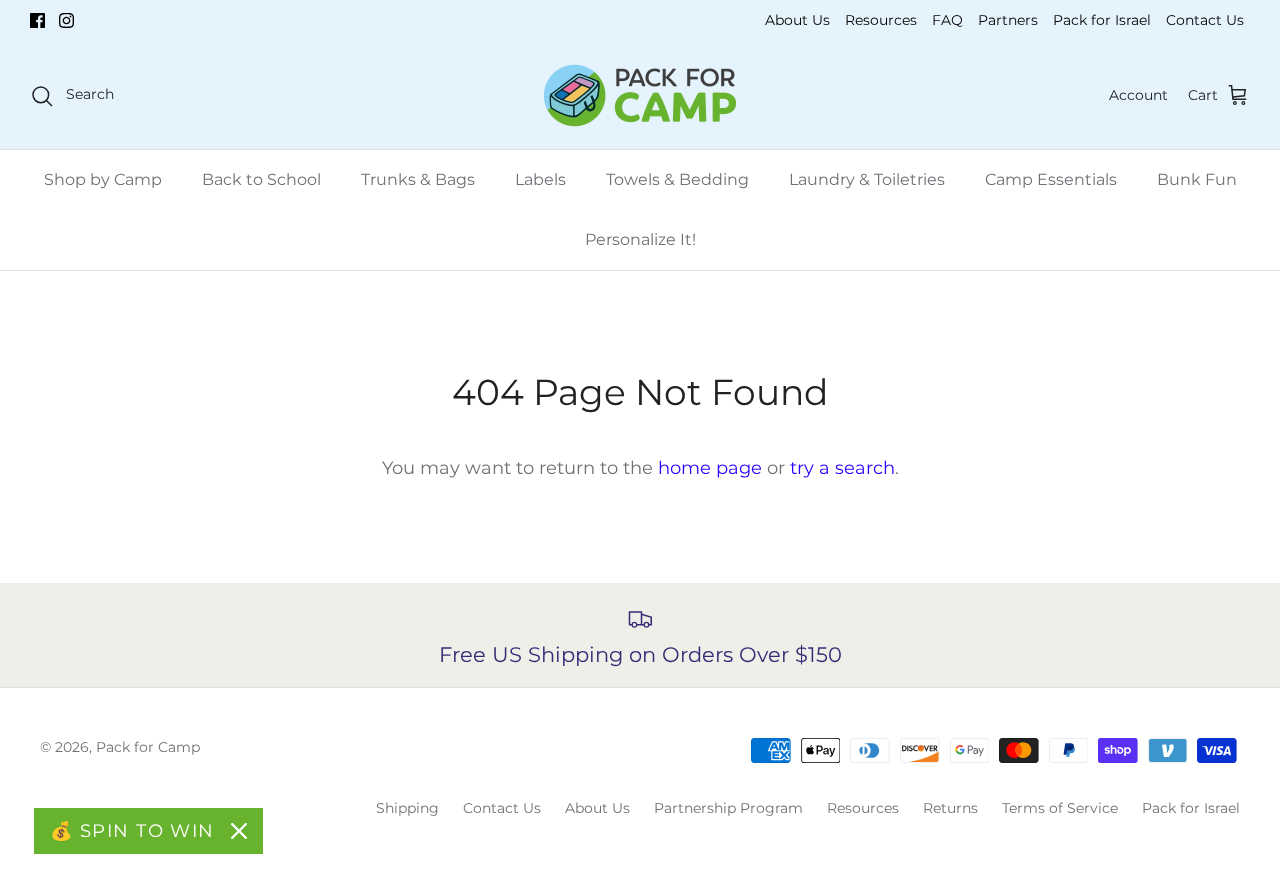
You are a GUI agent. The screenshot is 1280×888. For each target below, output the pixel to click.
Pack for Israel (1102, 20)
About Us (797, 20)
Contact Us (1205, 20)
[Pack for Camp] (640, 95)
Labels (540, 179)
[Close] (239, 831)
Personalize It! (640, 239)
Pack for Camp (148, 747)
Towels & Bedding (677, 179)
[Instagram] (66, 20)
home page (710, 468)
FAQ (947, 20)
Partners (1008, 20)
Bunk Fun (1197, 179)
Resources (881, 20)
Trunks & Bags (418, 179)
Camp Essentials (1051, 179)
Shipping (407, 808)
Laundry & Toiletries (867, 179)
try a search (842, 468)
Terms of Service (1060, 808)
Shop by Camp (103, 179)
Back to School (261, 179)
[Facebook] (37, 20)
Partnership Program (728, 808)
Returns (950, 808)
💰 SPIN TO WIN (132, 831)
